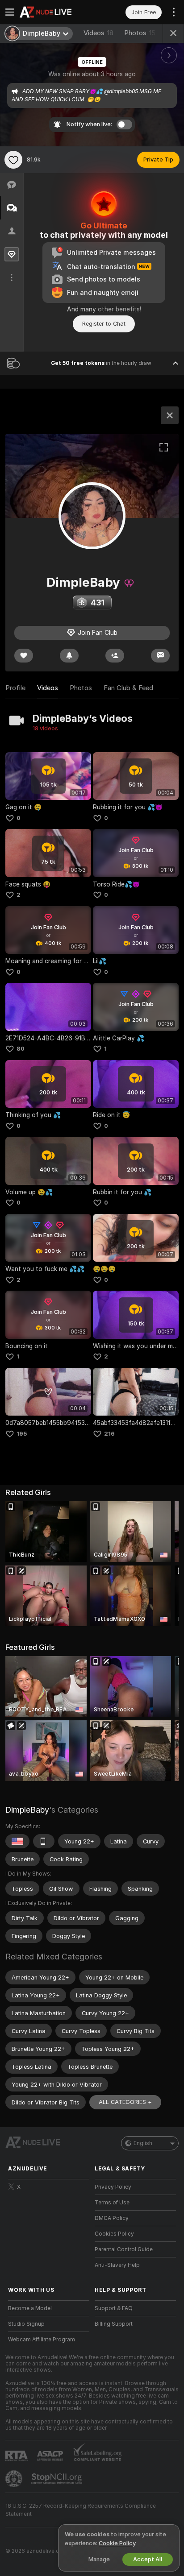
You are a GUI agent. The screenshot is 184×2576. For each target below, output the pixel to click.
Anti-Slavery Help (117, 2265)
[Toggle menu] (10, 12)
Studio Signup (26, 2324)
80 (21, 1049)
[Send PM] (160, 656)
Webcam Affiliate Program (42, 2340)
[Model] (170, 415)
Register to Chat (104, 324)
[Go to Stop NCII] (58, 2479)
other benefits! (119, 309)
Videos (98, 33)
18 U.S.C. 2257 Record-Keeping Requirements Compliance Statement (81, 2510)
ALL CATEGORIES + (125, 2102)
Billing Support (114, 2324)
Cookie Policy (117, 2543)
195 (22, 1434)
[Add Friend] (115, 656)
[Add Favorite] (13, 160)
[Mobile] (44, 1841)
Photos (140, 33)
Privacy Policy (113, 2187)
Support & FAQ (114, 2308)
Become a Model (30, 2308)
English (143, 2143)
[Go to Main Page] (56, 12)
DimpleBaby (27, 1810)
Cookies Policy (114, 2234)
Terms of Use (112, 2203)
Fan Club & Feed (128, 688)
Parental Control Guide (124, 2249)
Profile (15, 688)
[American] (17, 1841)
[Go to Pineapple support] (15, 2479)
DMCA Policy (112, 2218)
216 (109, 1434)
